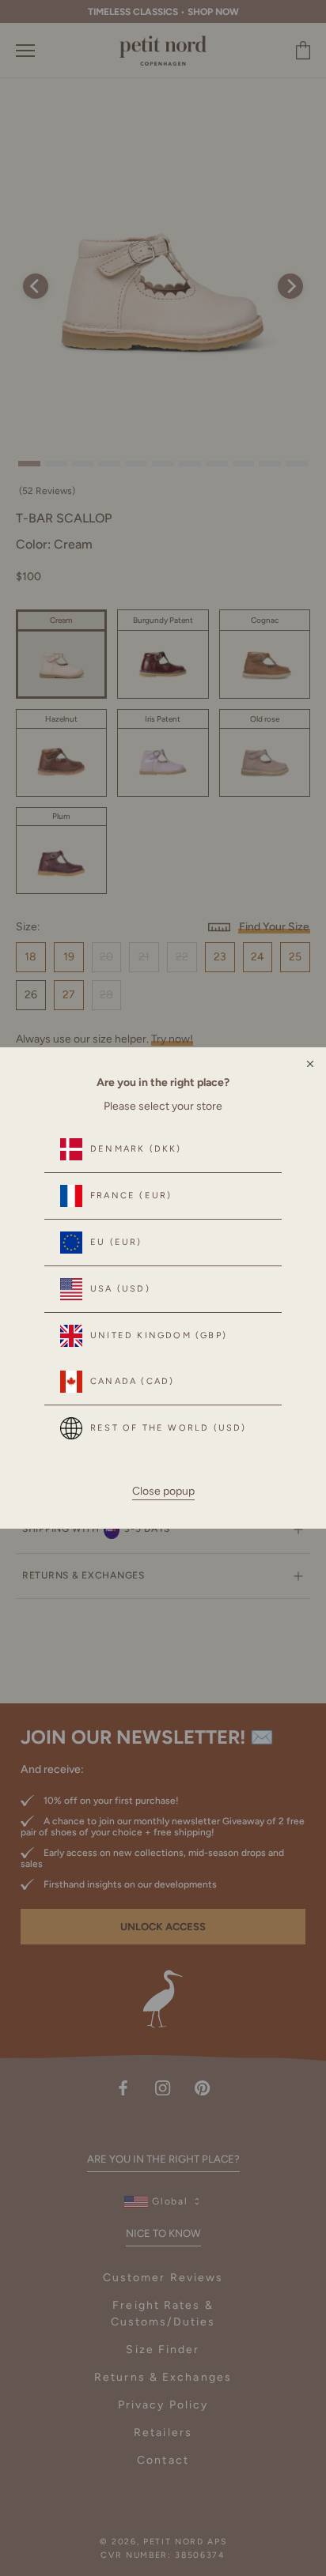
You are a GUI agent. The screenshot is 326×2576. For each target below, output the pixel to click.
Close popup (163, 1491)
